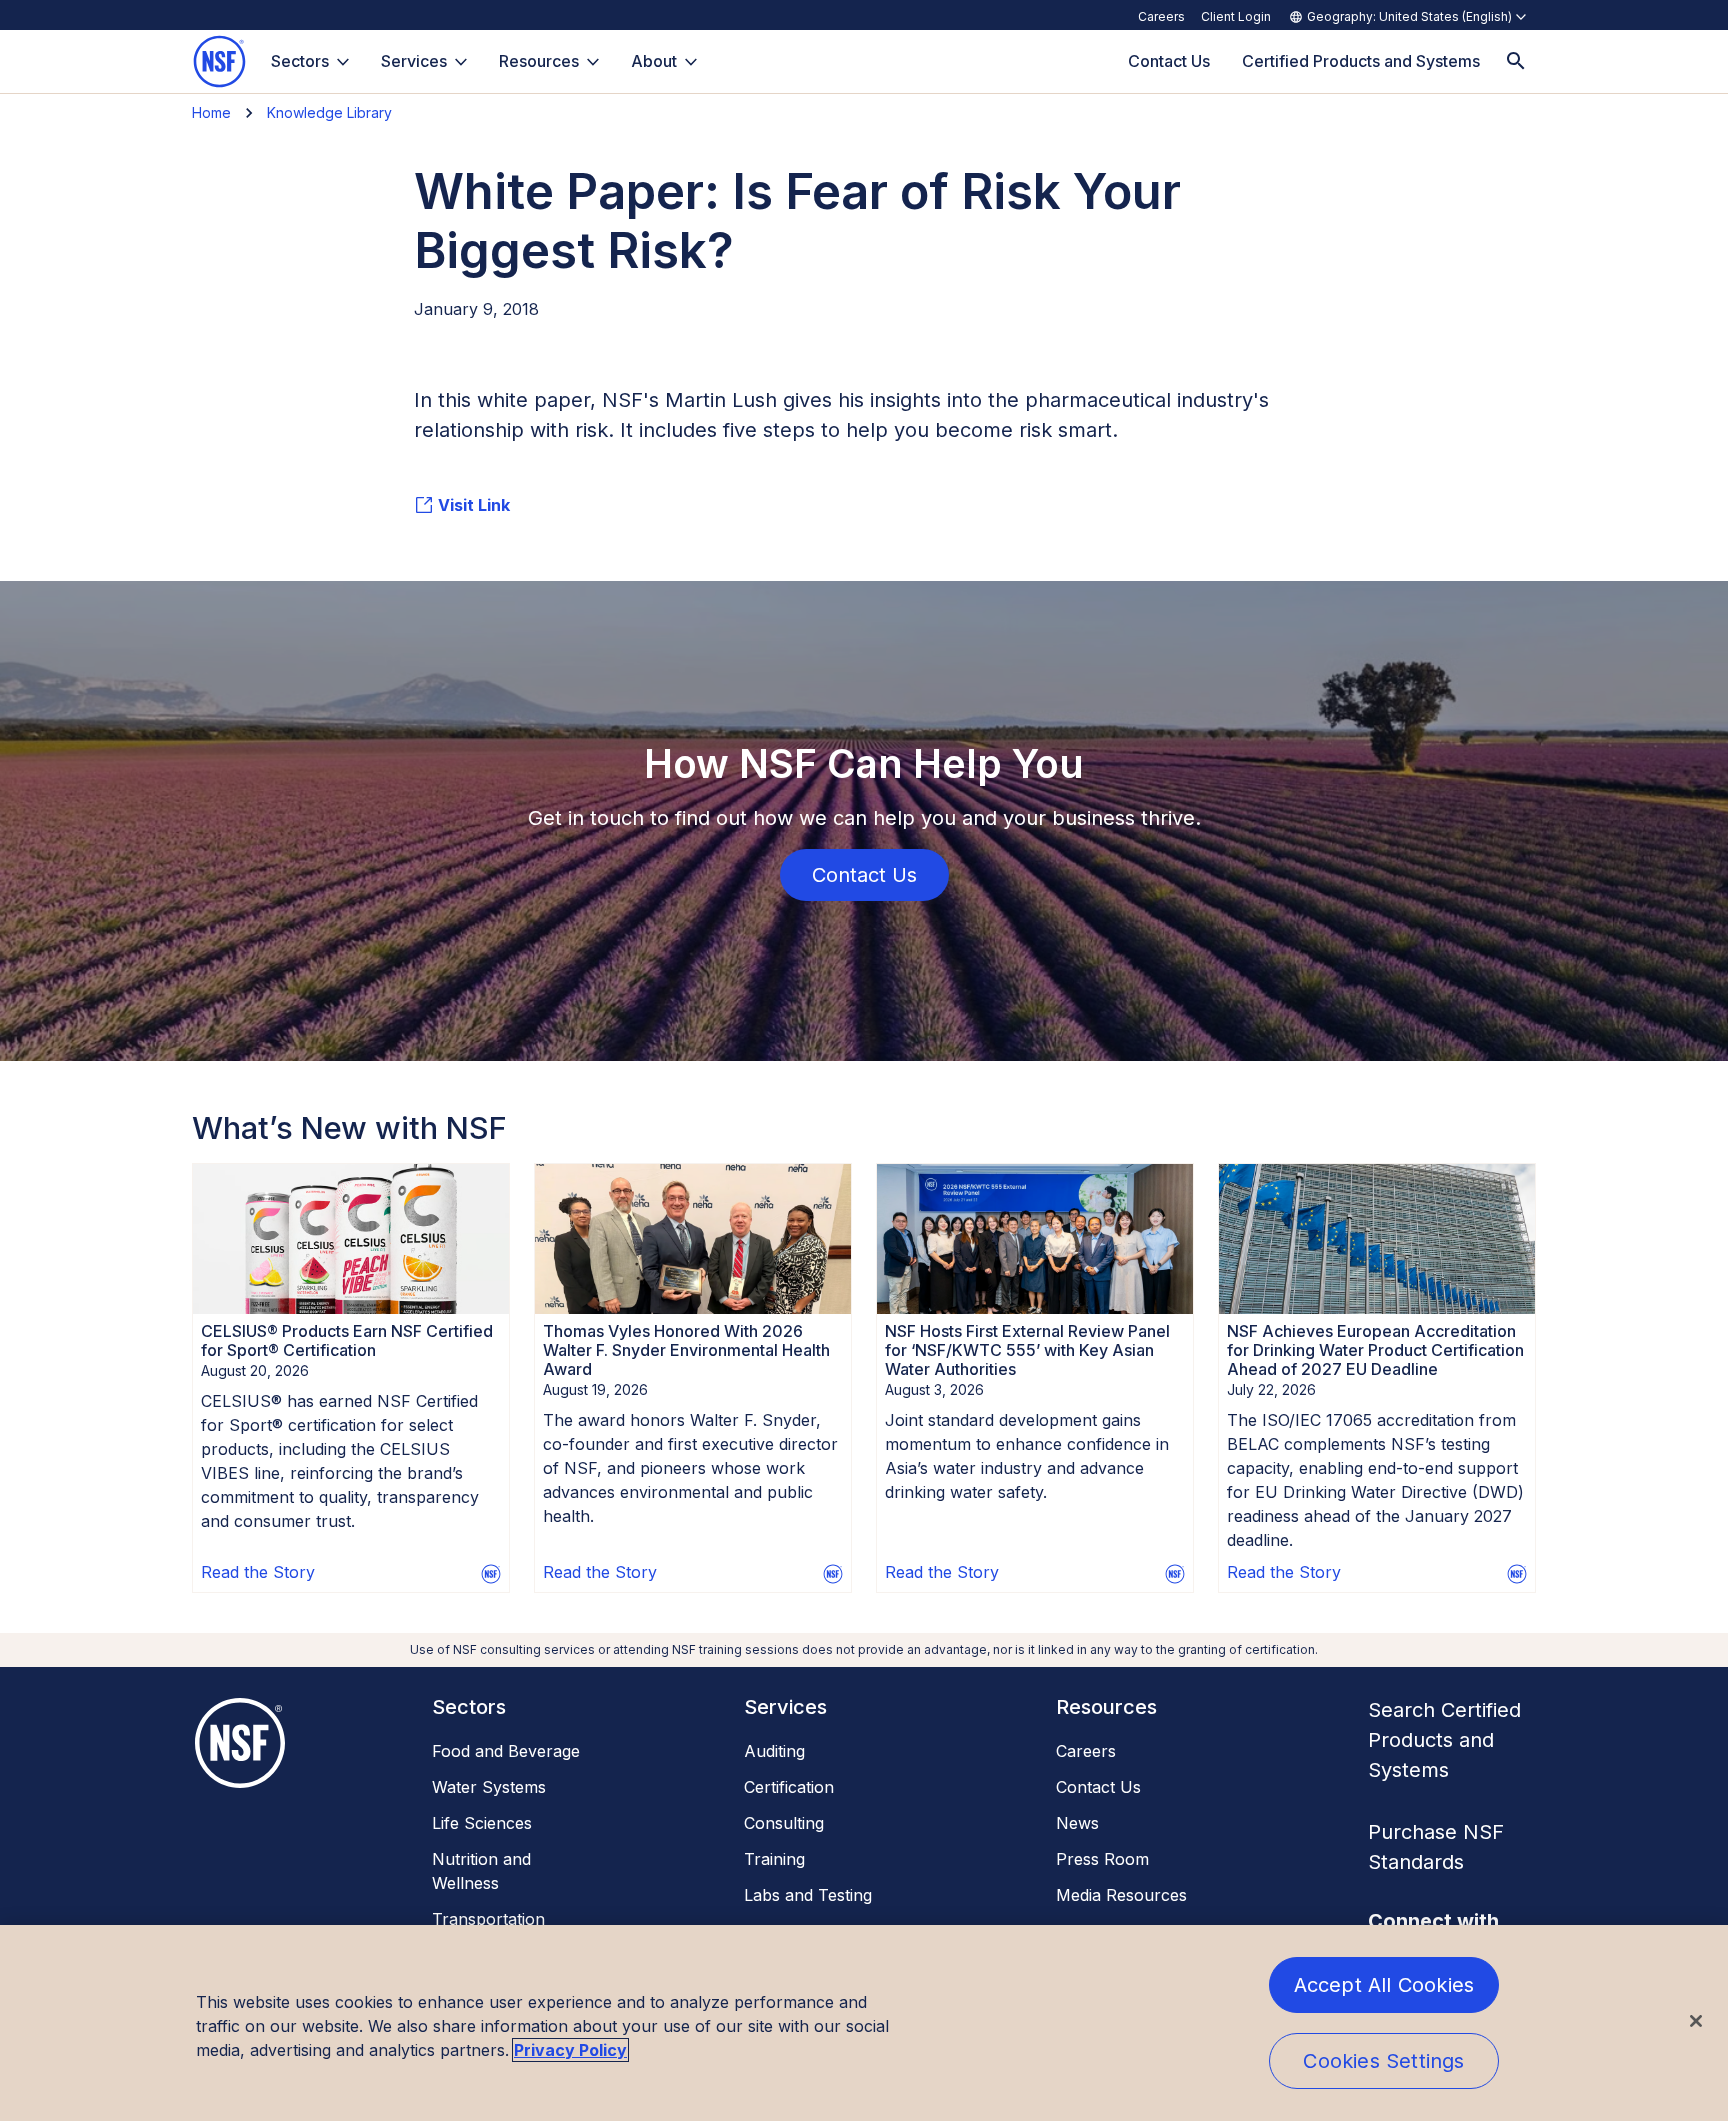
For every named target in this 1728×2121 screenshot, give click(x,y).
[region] (864, 2023)
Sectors (300, 61)
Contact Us (1098, 1787)
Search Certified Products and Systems (1444, 1740)
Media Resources (1121, 1895)
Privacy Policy (570, 2050)
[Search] (1516, 61)
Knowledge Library (329, 112)
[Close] (1696, 2021)
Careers (1161, 16)
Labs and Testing (808, 1895)
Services (414, 61)
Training (774, 1859)
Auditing (774, 1751)
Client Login (1236, 16)
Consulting (784, 1823)
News (1077, 1823)
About (654, 61)
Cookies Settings (1383, 2061)
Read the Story (258, 1572)
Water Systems (489, 1787)
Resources (539, 61)
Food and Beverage (506, 1751)
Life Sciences (482, 1823)
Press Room (1102, 1859)
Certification (789, 1787)
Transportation (488, 1919)
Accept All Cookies (1384, 1985)
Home (211, 112)
